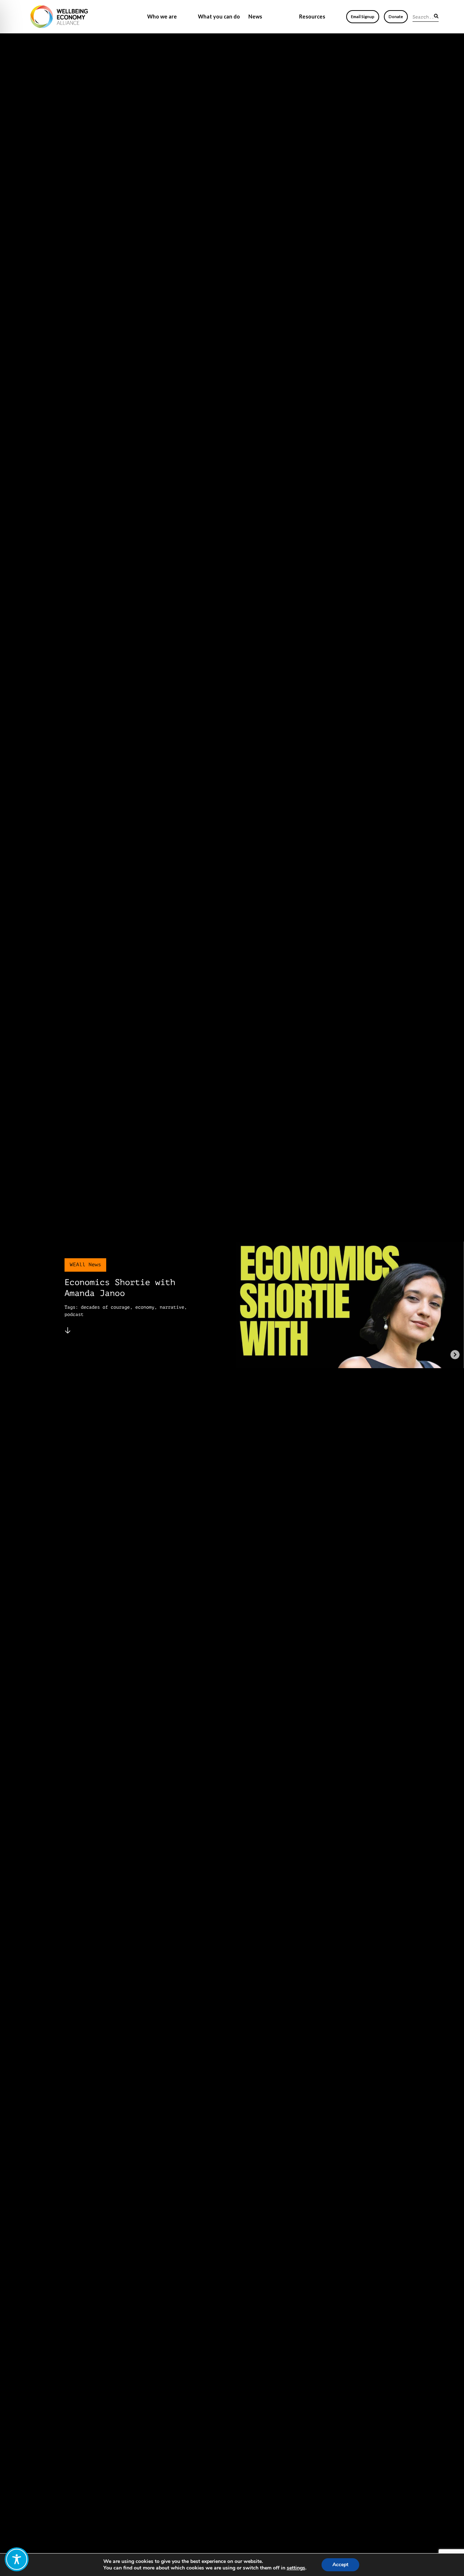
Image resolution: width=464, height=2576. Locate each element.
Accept (340, 2565)
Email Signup (363, 17)
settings (296, 2568)
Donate (396, 17)
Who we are (162, 17)
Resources (312, 17)
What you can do (219, 17)
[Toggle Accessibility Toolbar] (17, 2559)
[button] (436, 16)
